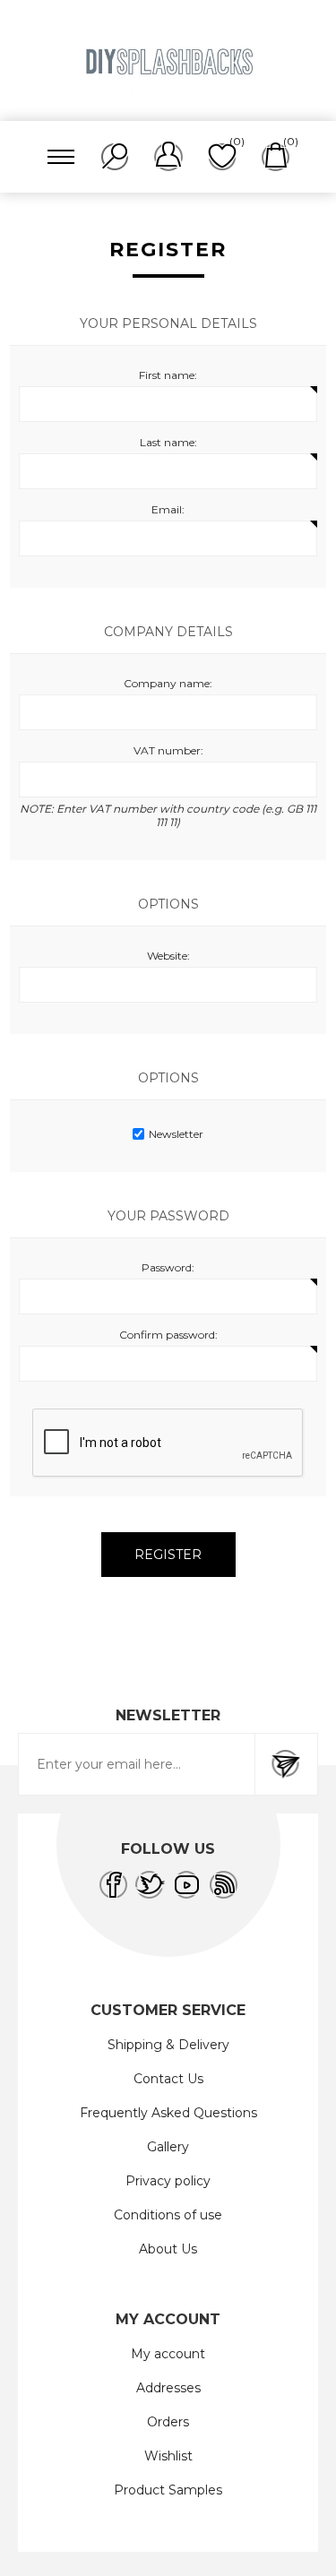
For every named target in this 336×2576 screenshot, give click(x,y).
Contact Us (168, 2079)
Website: (168, 956)
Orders (168, 2422)
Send (286, 1764)
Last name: (168, 442)
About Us (168, 2249)
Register (168, 1555)
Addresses (168, 2388)
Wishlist (168, 2456)
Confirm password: (168, 1335)
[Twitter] (150, 1885)
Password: (168, 1267)
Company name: (168, 683)
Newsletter (176, 1134)
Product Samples (168, 2490)
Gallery (168, 2147)
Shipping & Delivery (168, 2045)
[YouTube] (187, 1885)
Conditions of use (168, 2215)
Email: (168, 509)
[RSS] (224, 1885)
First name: (168, 375)
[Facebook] (113, 1885)
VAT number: (168, 750)
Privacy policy (168, 2181)
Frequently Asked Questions (168, 2113)
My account (168, 2354)
